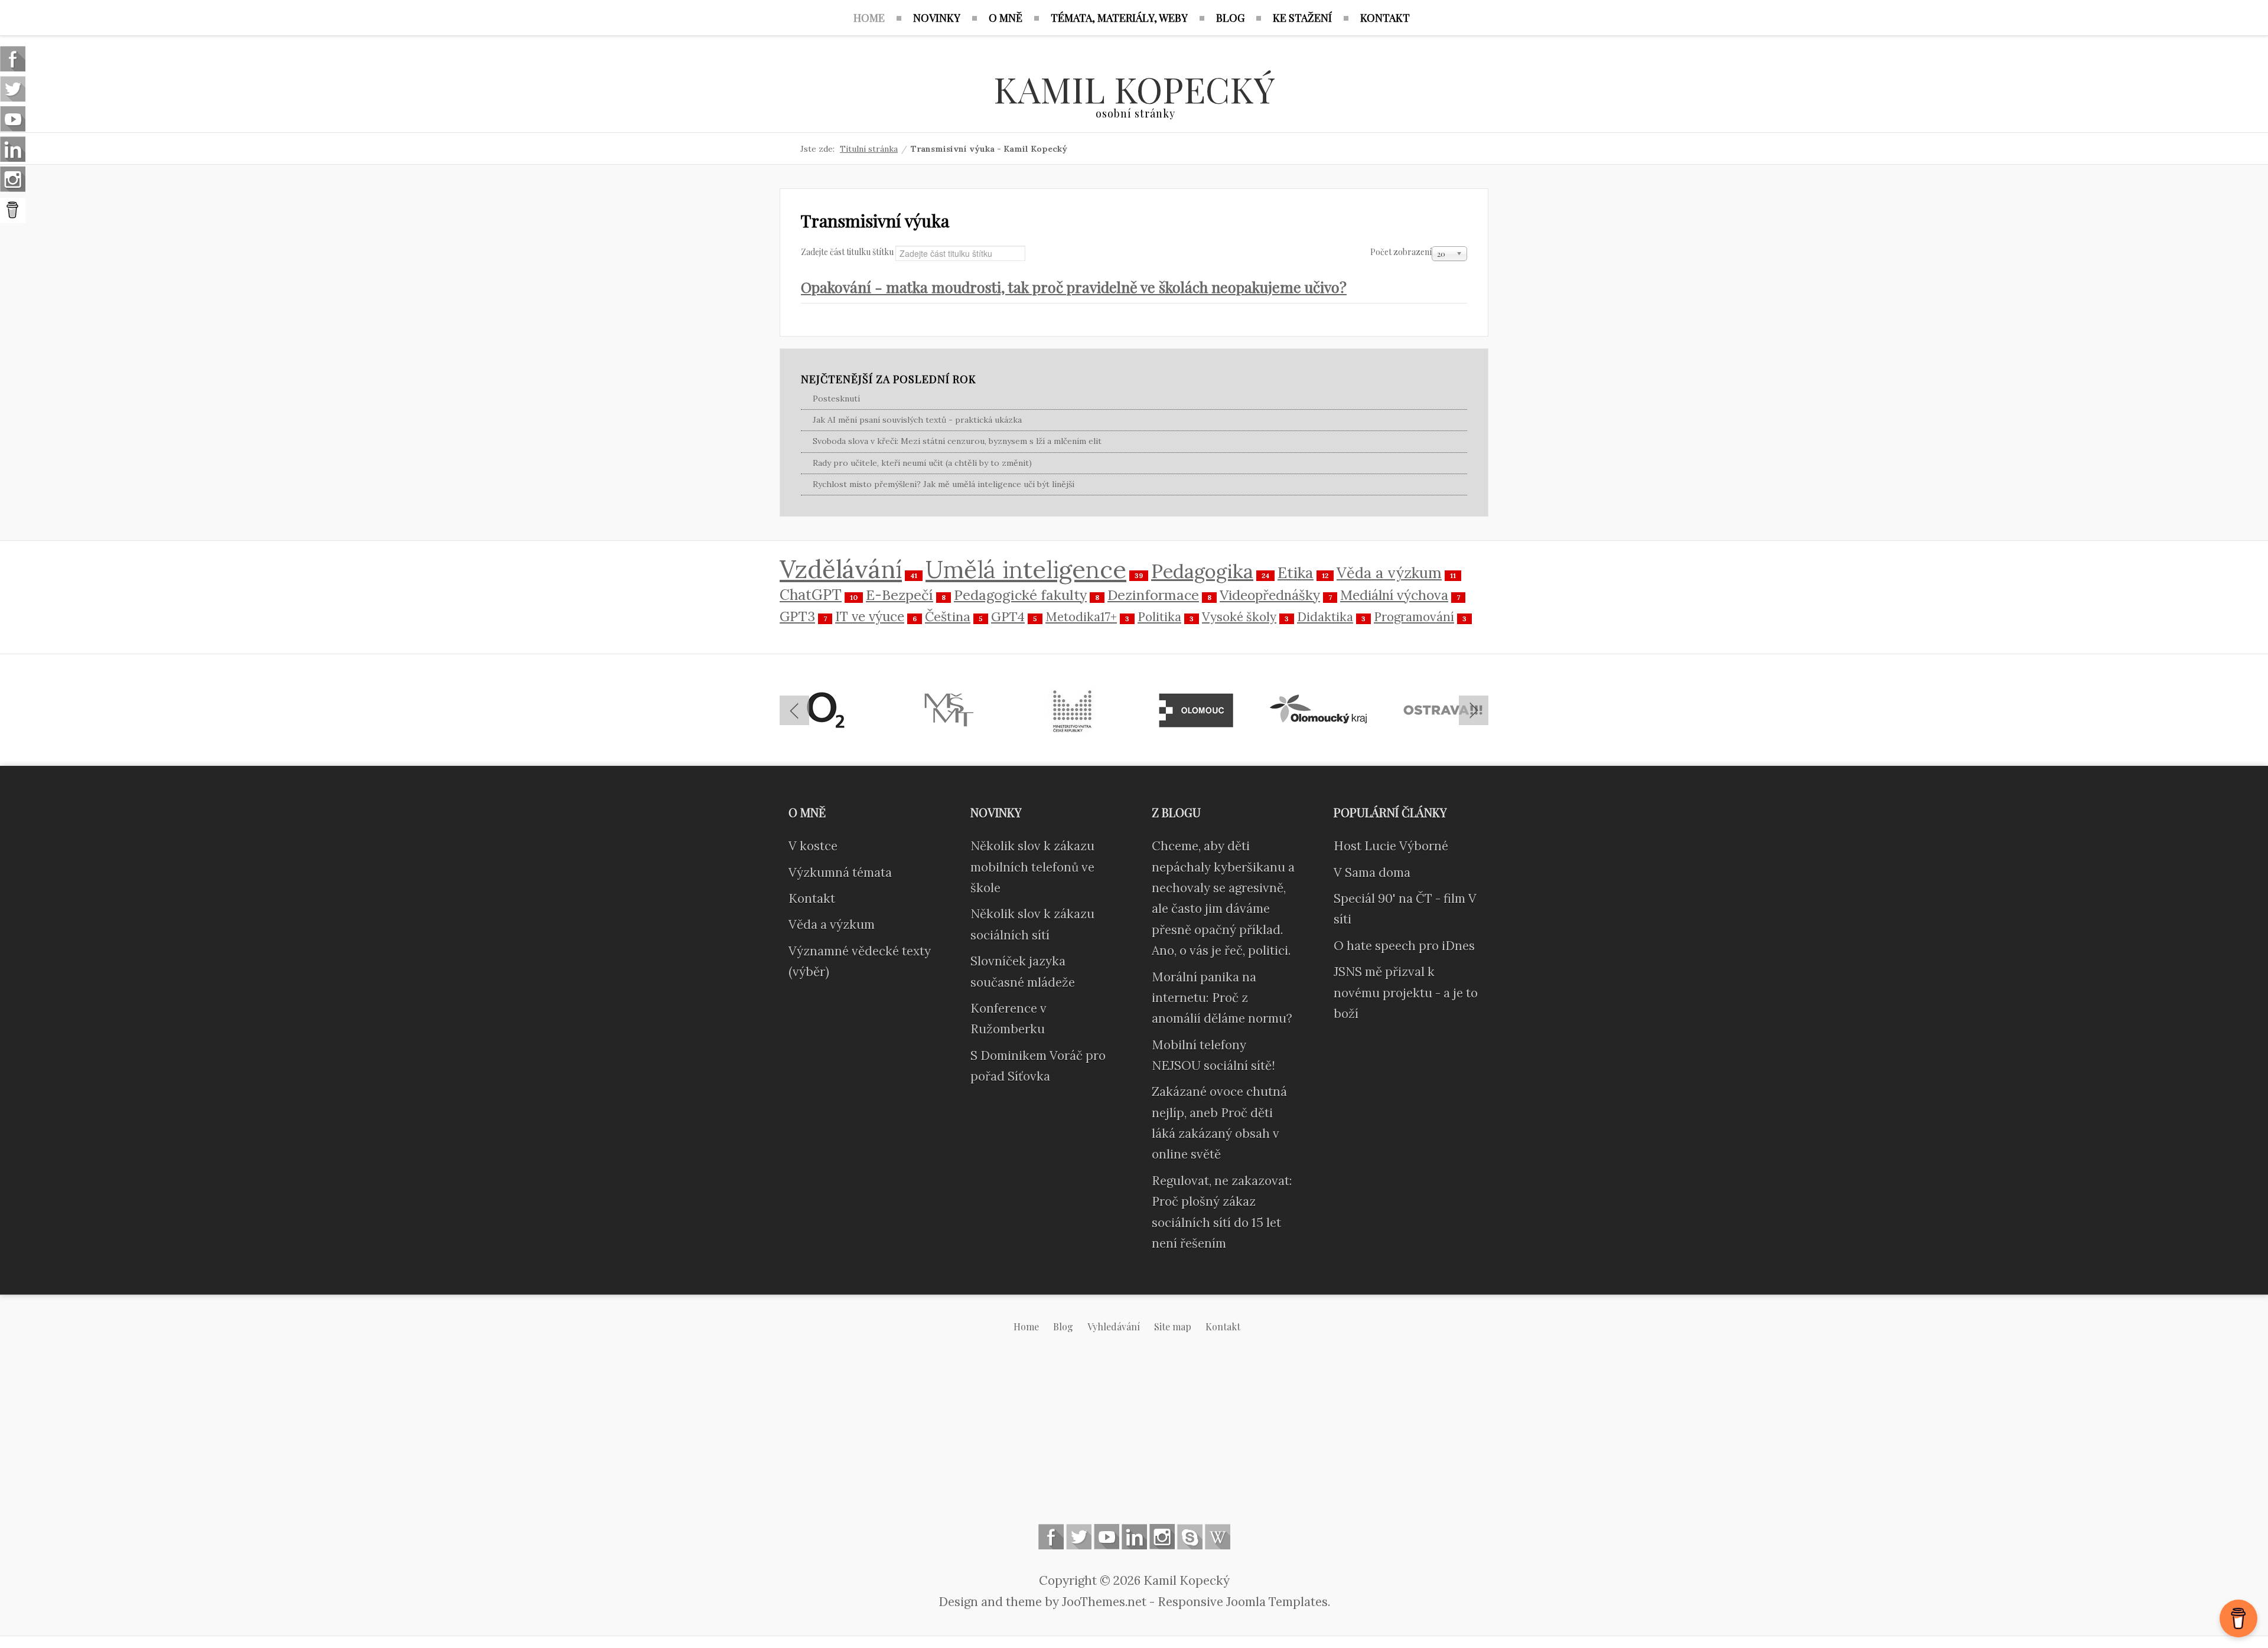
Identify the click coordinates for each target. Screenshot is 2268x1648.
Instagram (1162, 1537)
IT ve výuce (870, 616)
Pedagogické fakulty (1020, 595)
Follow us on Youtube (1107, 1537)
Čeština (948, 616)
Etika (1296, 572)
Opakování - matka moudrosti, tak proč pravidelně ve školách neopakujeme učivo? (1074, 287)
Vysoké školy (1239, 617)
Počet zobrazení (1401, 252)
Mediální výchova (1394, 595)
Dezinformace (1153, 595)
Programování (1414, 617)
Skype (1190, 1537)
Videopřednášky (1270, 595)
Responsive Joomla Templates (1243, 1602)
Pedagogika (1202, 571)
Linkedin (1134, 1537)
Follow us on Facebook (1051, 1537)
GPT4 (1008, 616)
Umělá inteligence (1026, 569)
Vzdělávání (841, 569)
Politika (1159, 617)
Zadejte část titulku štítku (848, 252)
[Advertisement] (1134, 1438)
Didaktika (1325, 617)
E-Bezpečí (900, 595)
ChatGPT (811, 595)
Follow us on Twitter (1079, 1537)
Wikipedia (1218, 1537)
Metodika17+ (1081, 617)
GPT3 (797, 616)
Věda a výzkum (1389, 573)
